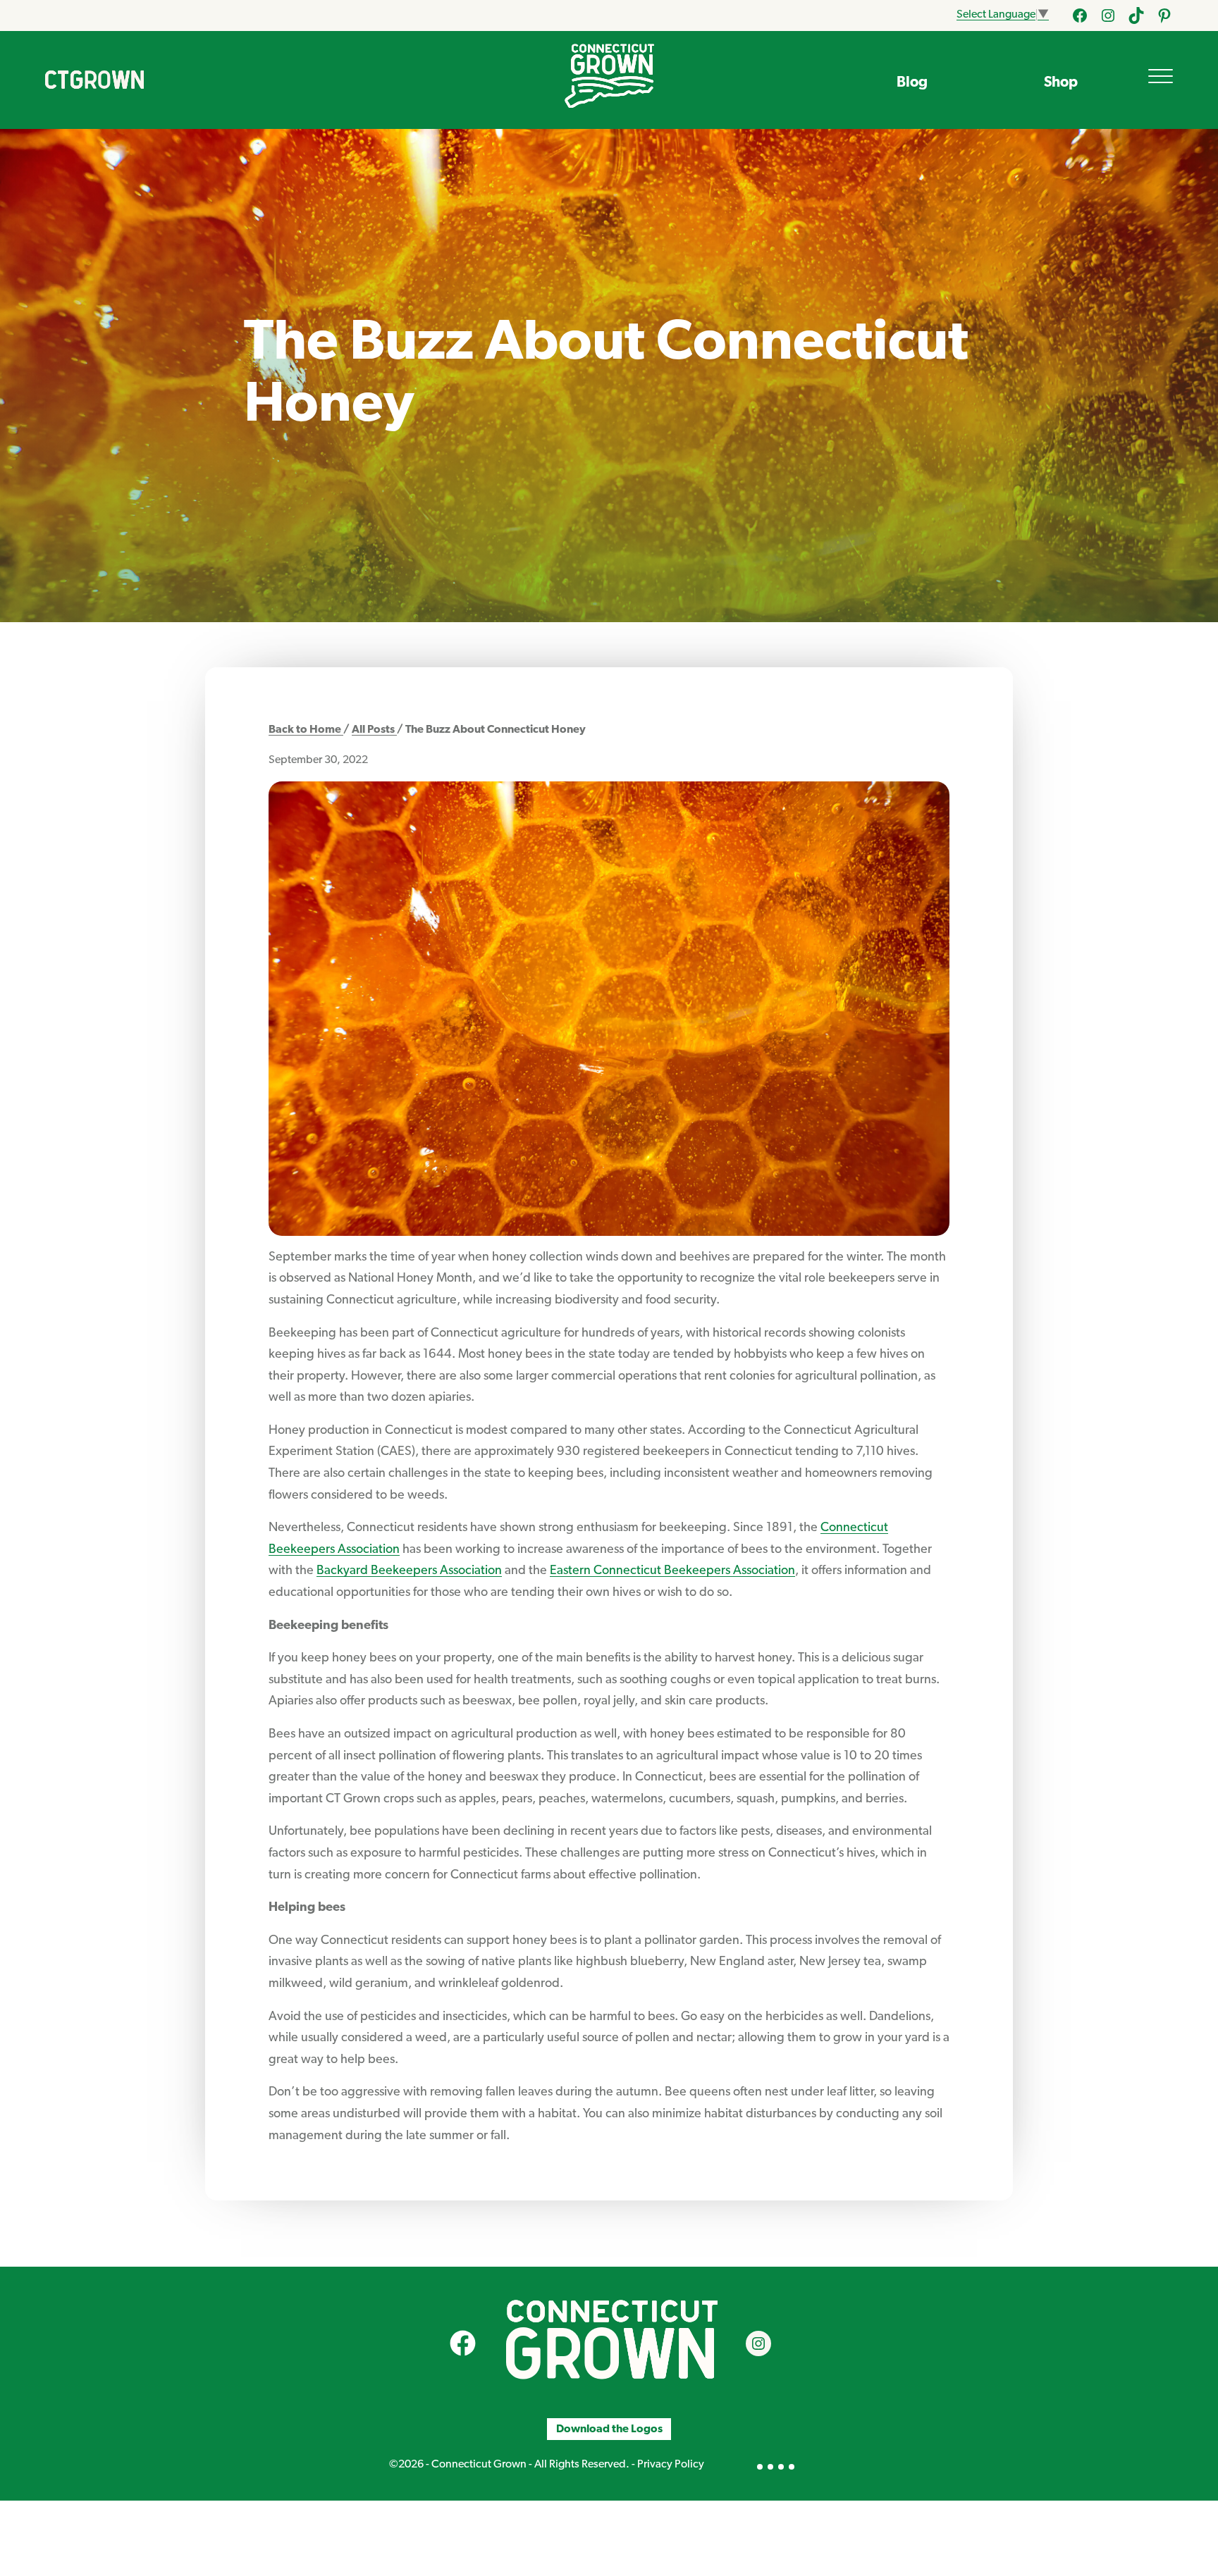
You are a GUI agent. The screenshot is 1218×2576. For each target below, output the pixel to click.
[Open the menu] (1161, 76)
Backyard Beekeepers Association (409, 1571)
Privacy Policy (671, 2465)
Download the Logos (609, 2429)
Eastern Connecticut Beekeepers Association (672, 1571)
